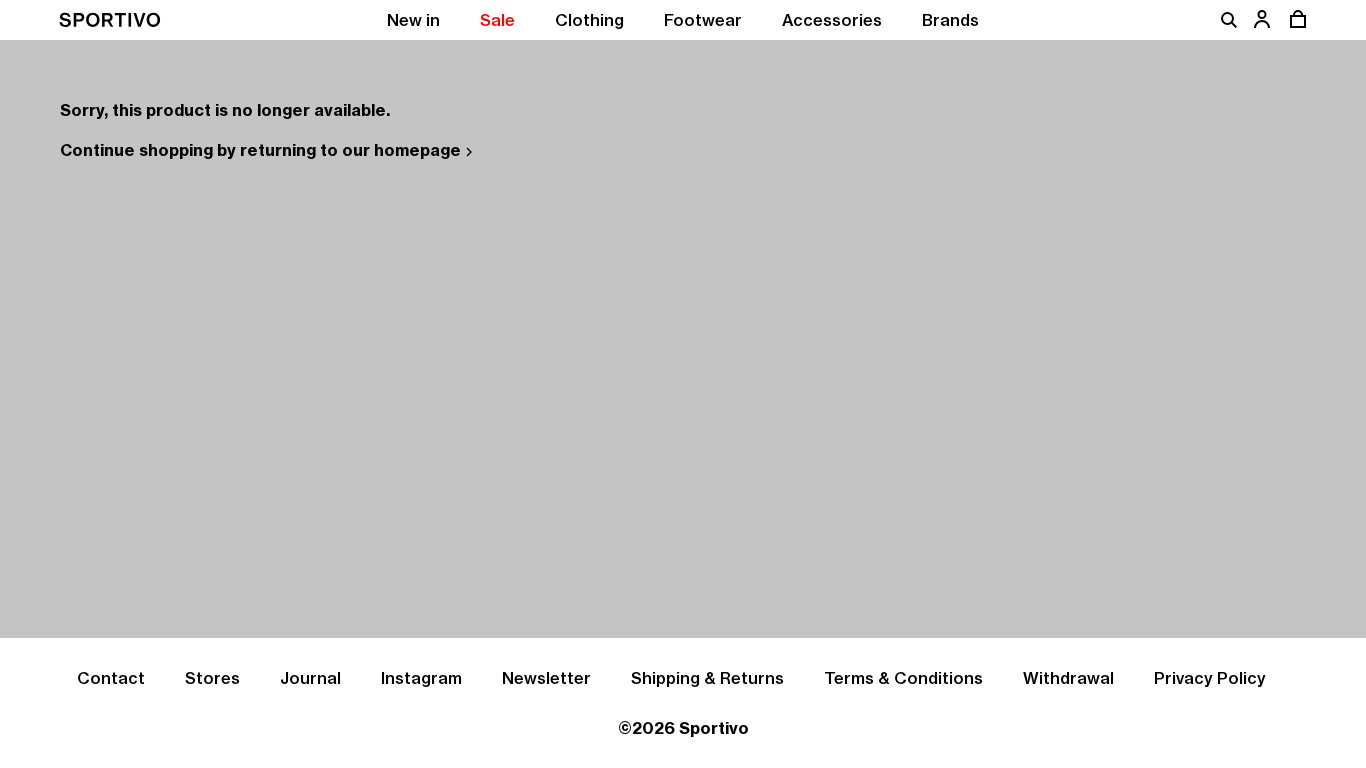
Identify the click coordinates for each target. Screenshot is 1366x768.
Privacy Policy (1210, 678)
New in (413, 20)
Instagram (421, 678)
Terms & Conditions (903, 678)
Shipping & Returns (707, 678)
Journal (310, 678)
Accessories (832, 20)
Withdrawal (1068, 678)
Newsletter (546, 678)
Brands (950, 20)
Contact (111, 678)
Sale (497, 20)
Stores (212, 678)
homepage (417, 150)
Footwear (703, 20)
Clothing (589, 20)
